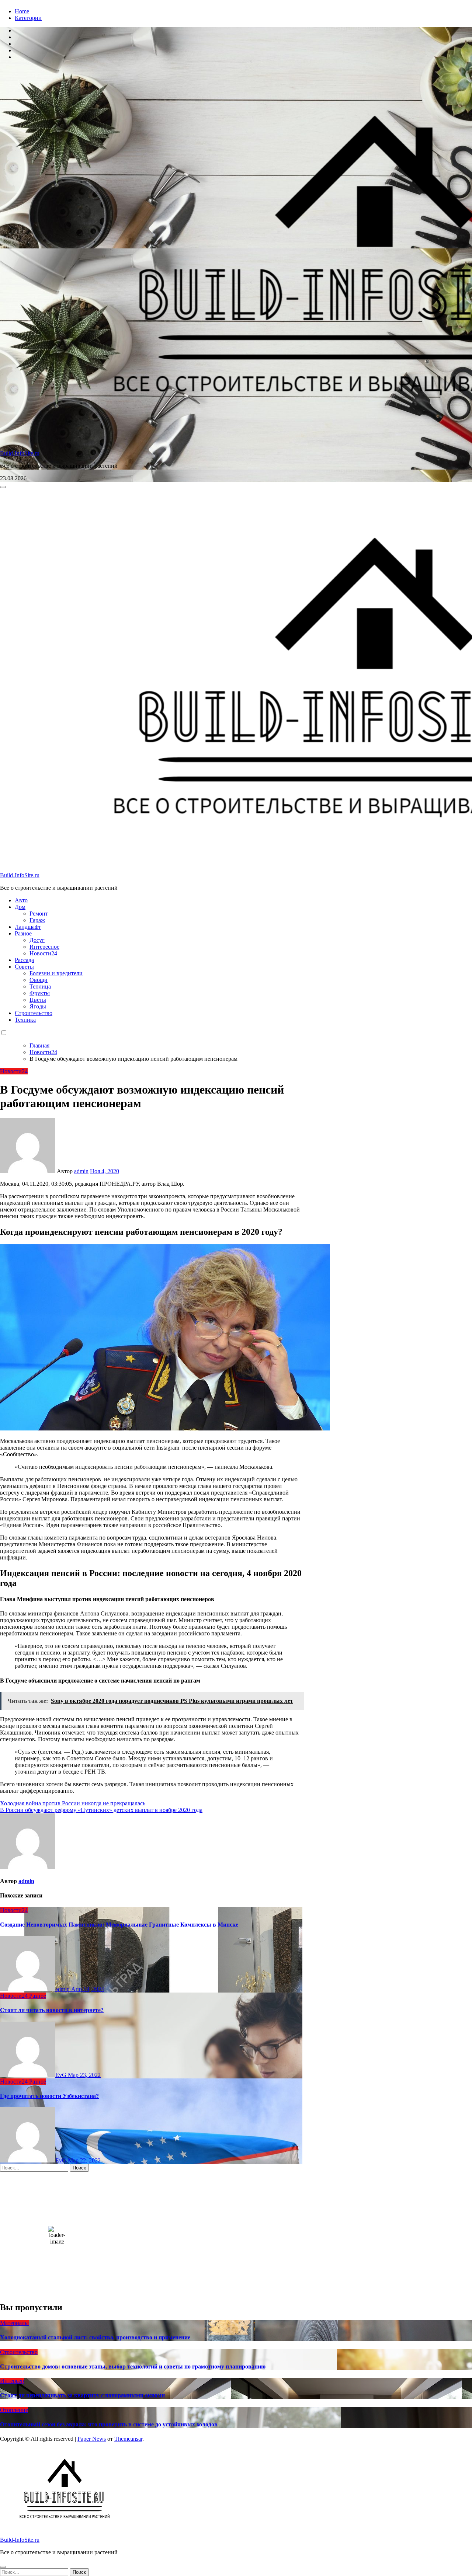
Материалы (14, 2323)
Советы (24, 967)
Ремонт (39, 914)
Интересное (44, 947)
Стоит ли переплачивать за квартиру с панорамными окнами (82, 2395)
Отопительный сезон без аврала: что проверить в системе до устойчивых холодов (109, 2424)
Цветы (38, 1000)
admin (81, 1171)
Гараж (37, 920)
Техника (25, 1020)
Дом (20, 907)
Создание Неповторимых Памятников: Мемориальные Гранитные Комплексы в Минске (119, 1925)
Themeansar (128, 2439)
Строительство (34, 1013)
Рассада (24, 960)
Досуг (37, 940)
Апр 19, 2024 (88, 1989)
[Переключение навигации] (3, 487)
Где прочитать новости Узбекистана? (49, 2096)
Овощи (39, 980)
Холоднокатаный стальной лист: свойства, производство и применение (95, 2337)
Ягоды (38, 1006)
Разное (23, 933)
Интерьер (12, 2381)
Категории (28, 18)
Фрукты (40, 993)
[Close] (3, 2567)
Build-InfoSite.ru (20, 453)
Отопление (14, 2410)
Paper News (92, 2439)
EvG (62, 2075)
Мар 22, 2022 (84, 2160)
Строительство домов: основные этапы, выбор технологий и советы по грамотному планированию (133, 2366)
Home (22, 11)
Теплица (40, 987)
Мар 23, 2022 (84, 2075)
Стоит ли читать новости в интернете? (52, 2010)
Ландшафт (28, 927)
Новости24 (43, 953)
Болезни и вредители (56, 973)
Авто (21, 900)
